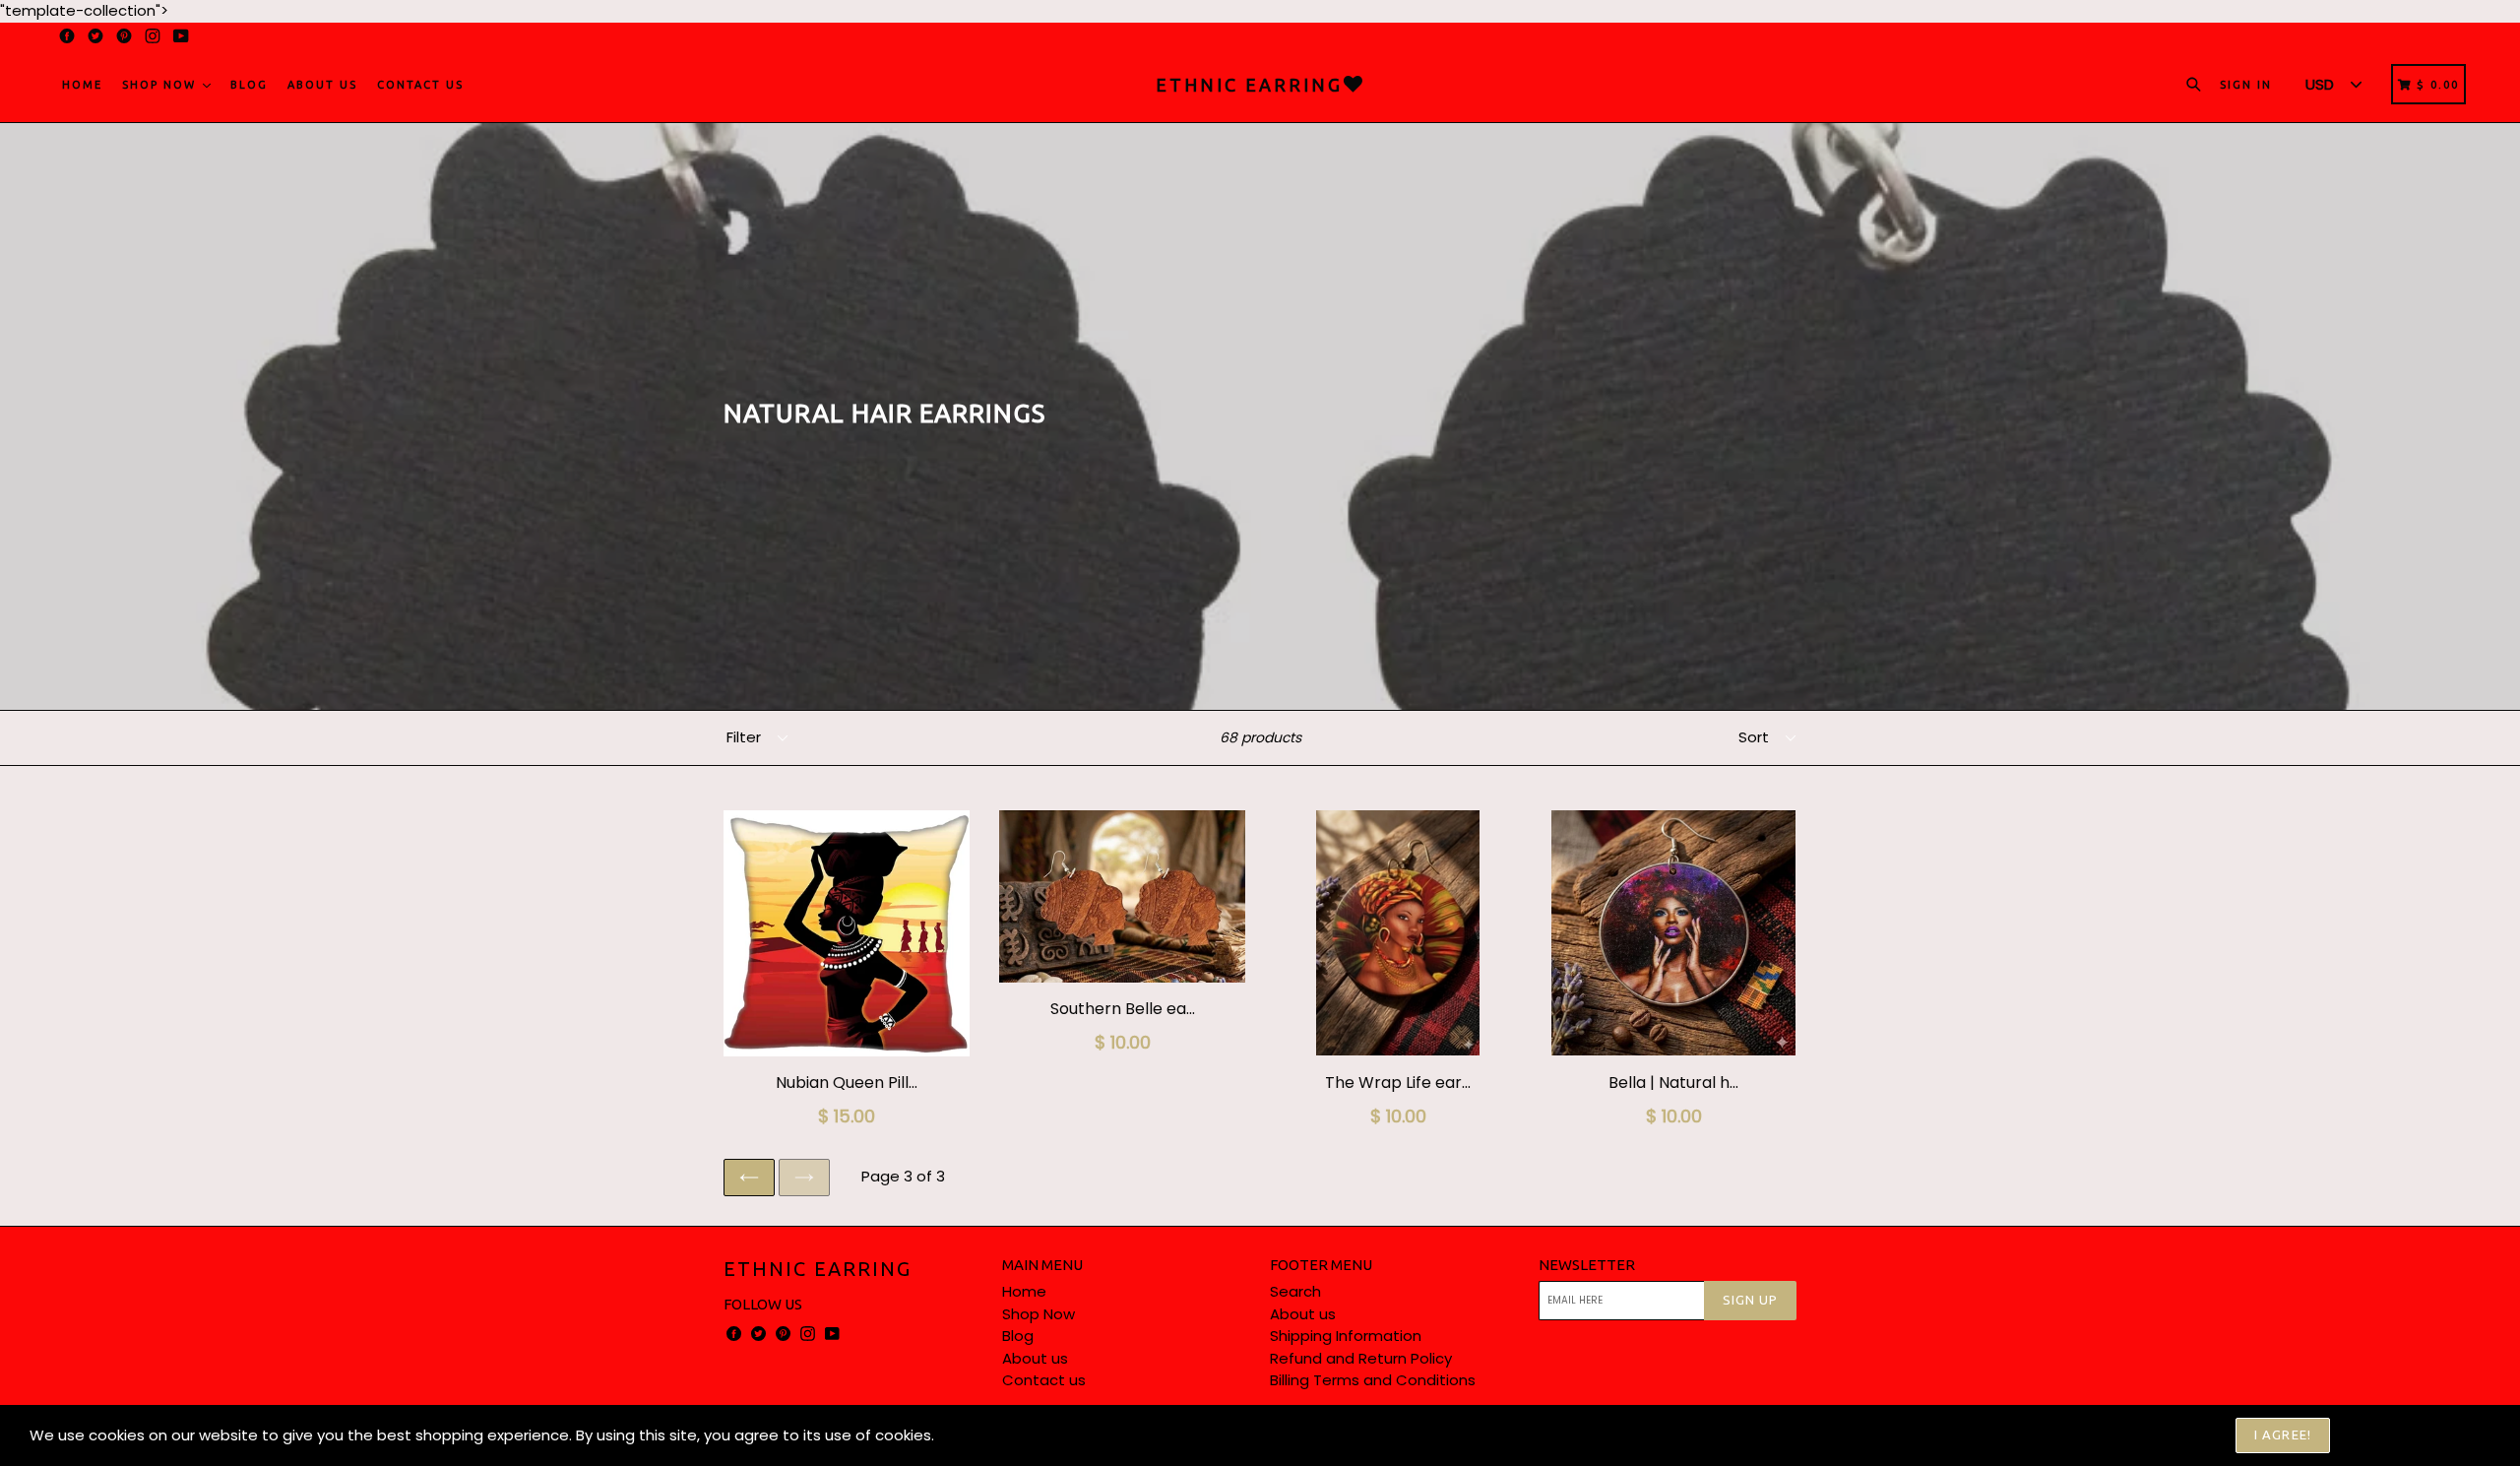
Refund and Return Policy (1361, 1358)
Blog (249, 85)
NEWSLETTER (1587, 1265)
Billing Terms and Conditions (1373, 1380)
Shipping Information (1346, 1336)
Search (1295, 1291)
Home (82, 85)
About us (322, 85)
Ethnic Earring (818, 1269)
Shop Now (161, 85)
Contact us (420, 85)
